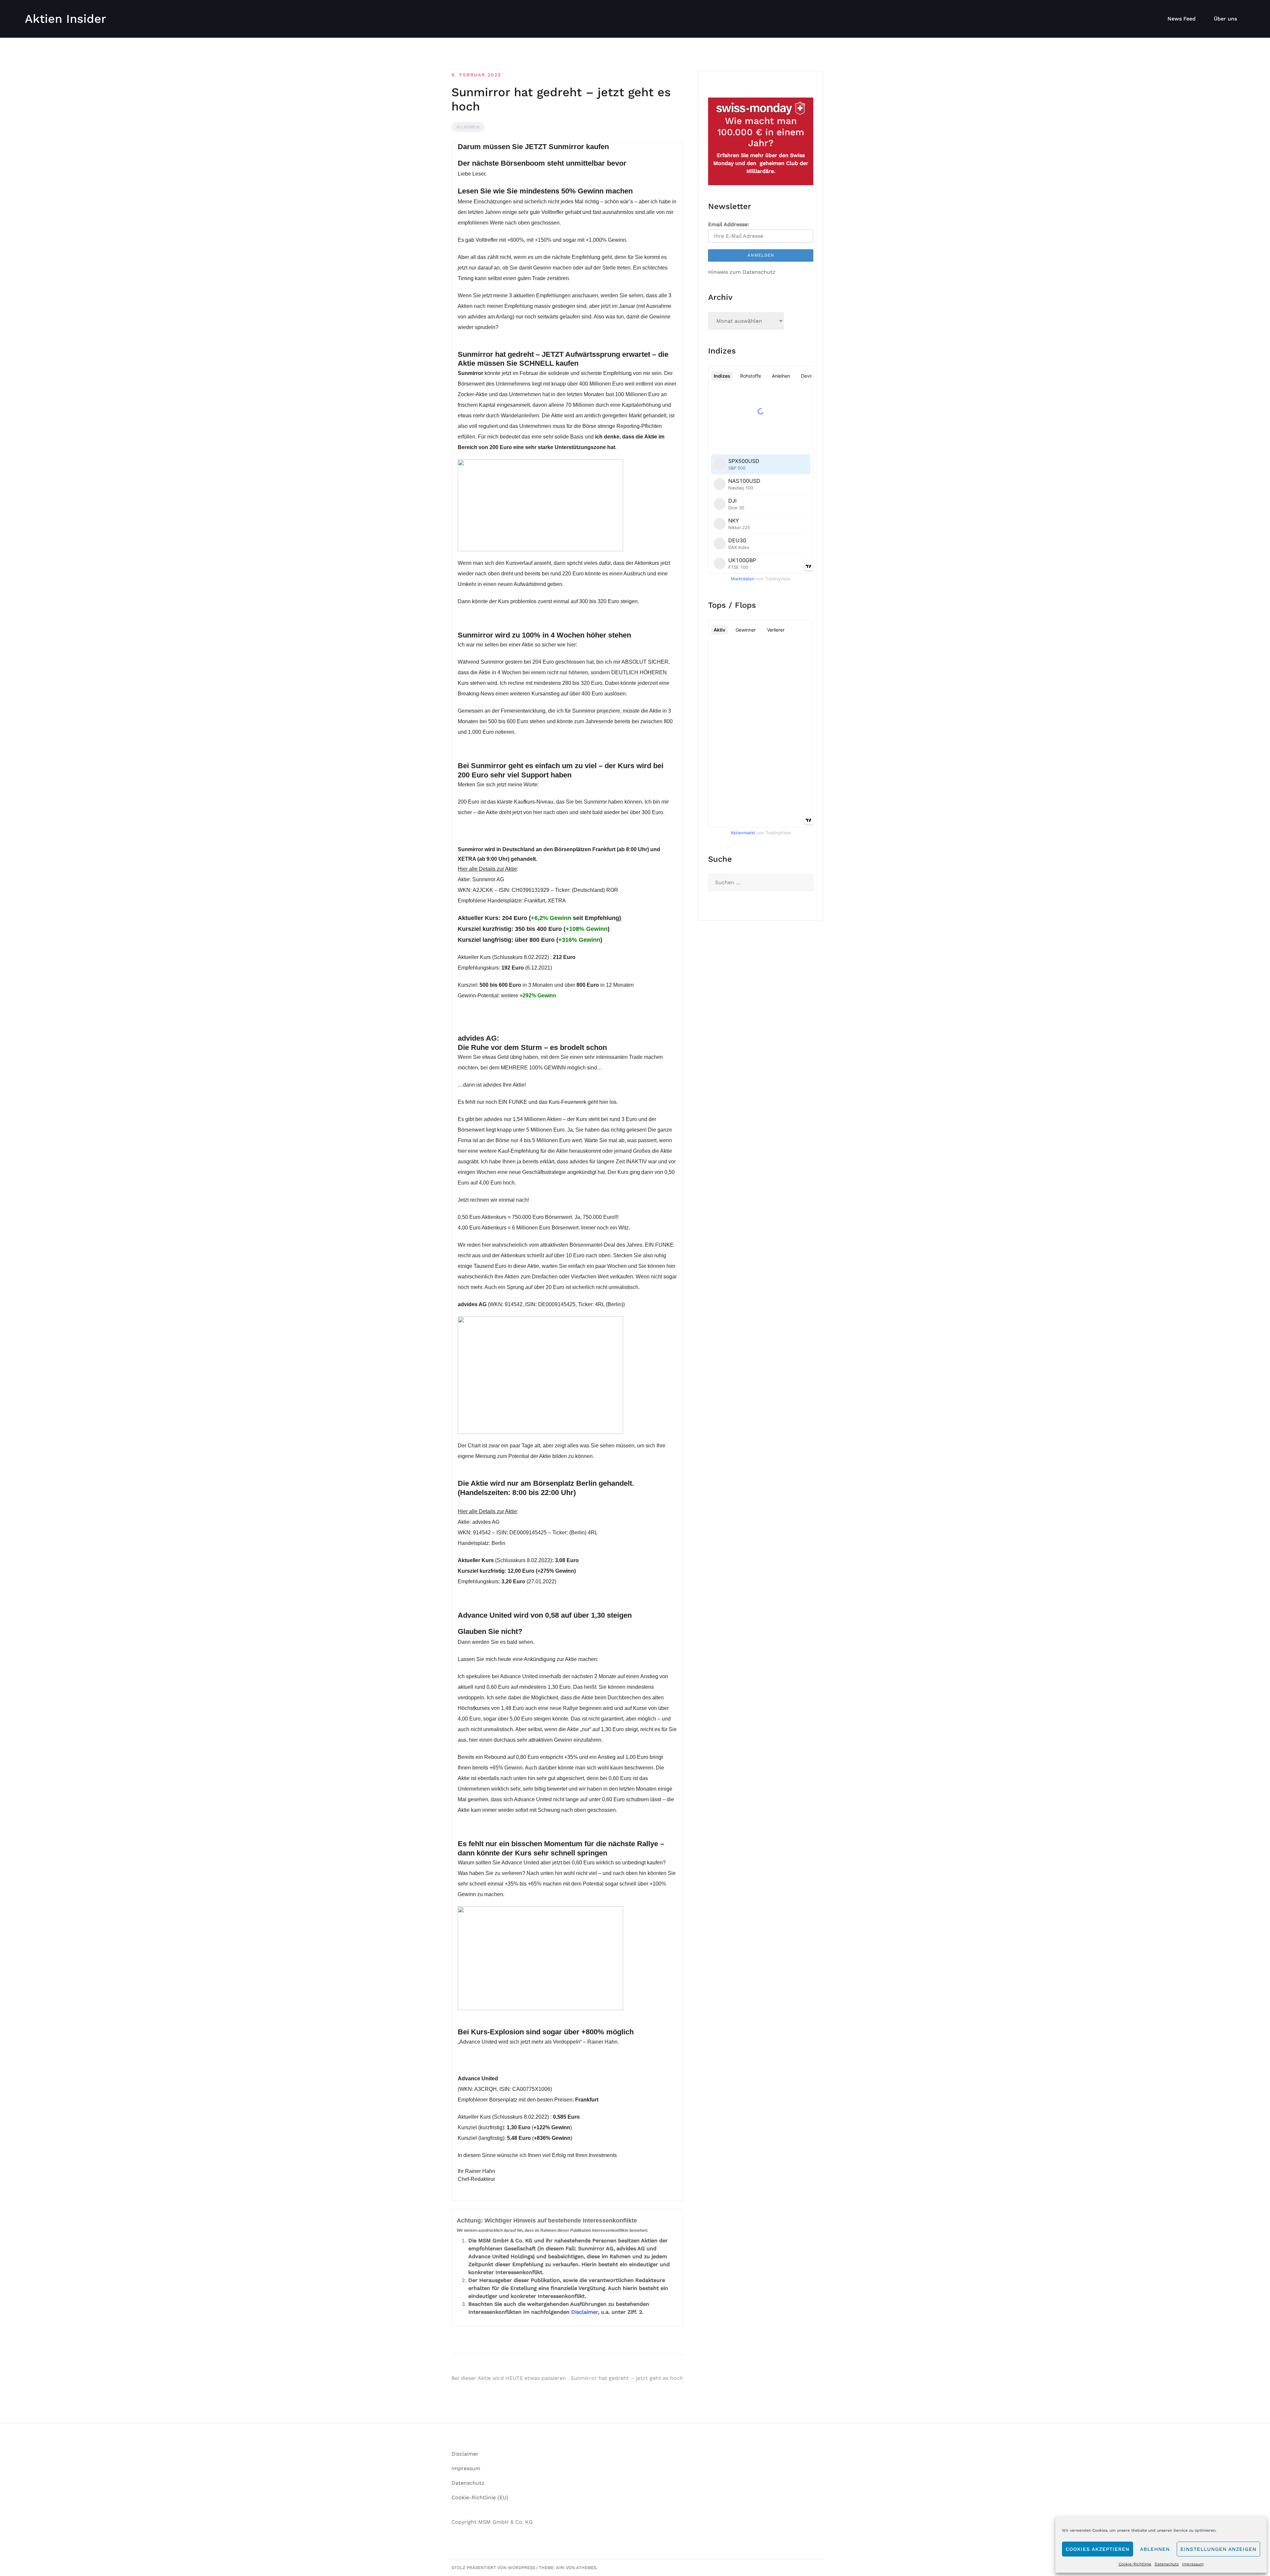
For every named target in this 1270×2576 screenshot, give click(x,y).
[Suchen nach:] (761, 883)
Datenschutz (1167, 2564)
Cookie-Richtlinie (1135, 2564)
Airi (560, 2568)
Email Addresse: (729, 224)
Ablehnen (1155, 2549)
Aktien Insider (65, 19)
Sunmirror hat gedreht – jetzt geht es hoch (627, 2378)
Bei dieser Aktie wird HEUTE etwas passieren (509, 2378)
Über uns (1225, 19)
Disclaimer (585, 2312)
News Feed (1182, 19)
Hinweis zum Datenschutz (742, 272)
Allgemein (468, 127)
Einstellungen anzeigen (1218, 2549)
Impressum (1193, 2564)
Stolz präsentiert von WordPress (493, 2568)
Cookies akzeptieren (1098, 2549)
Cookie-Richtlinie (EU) (480, 2497)
